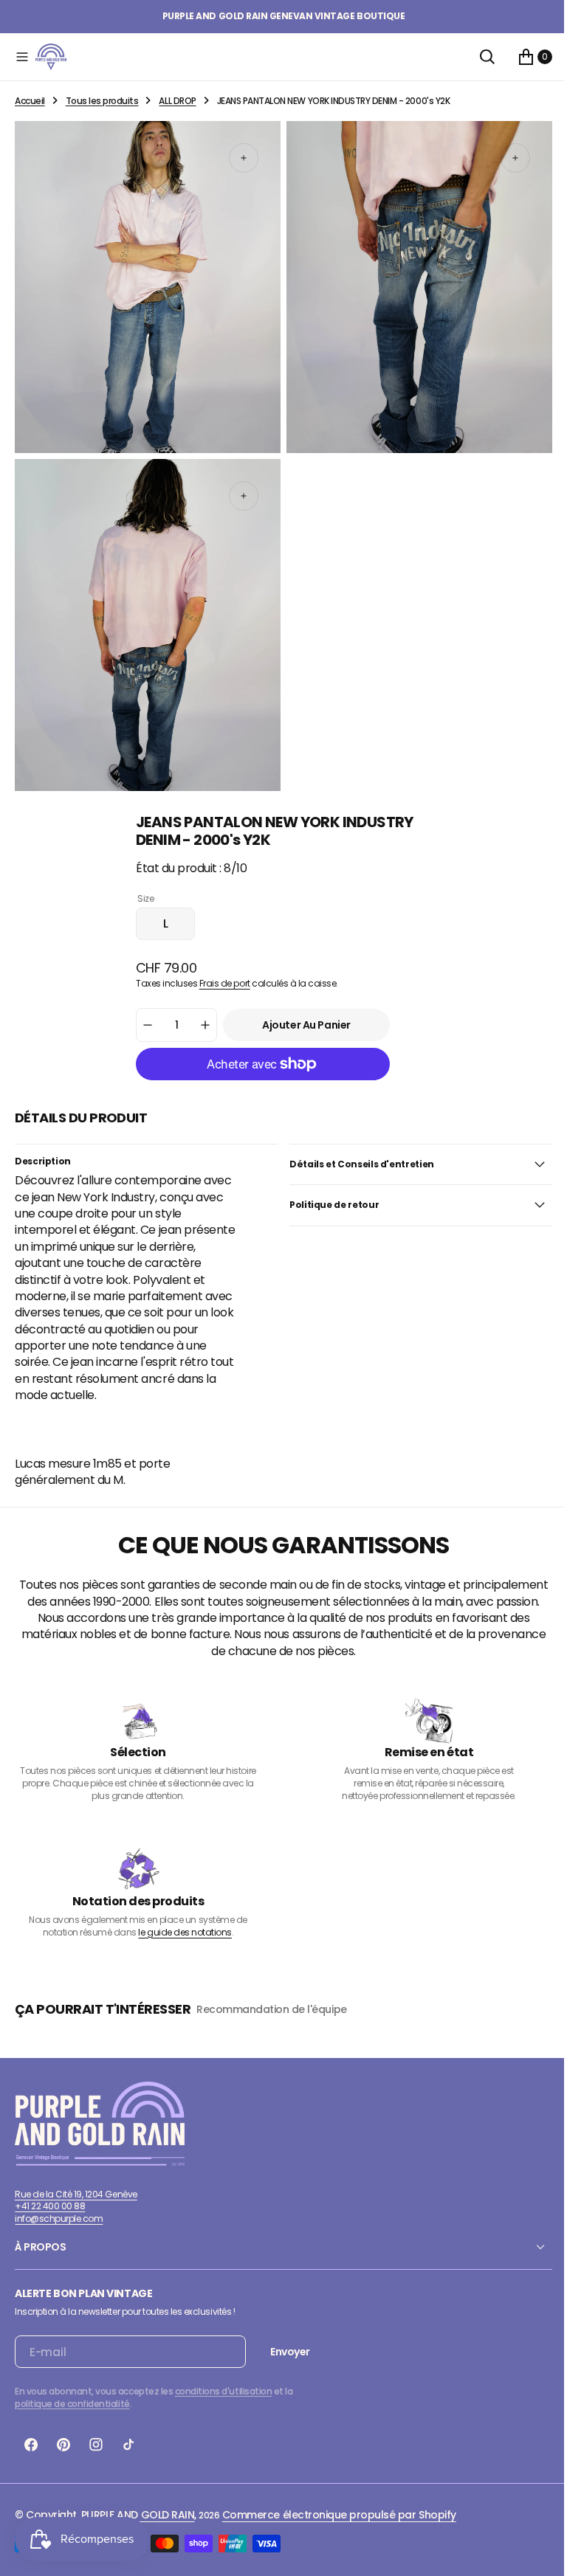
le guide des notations (182, 1934)
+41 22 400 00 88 (50, 2209)
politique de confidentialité (72, 2407)
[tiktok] (128, 2448)
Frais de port (219, 970)
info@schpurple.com (59, 2221)
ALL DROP (177, 101)
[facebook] (31, 2448)
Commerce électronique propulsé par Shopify (339, 2518)
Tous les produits (102, 101)
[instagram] (96, 2448)
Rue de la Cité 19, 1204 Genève (76, 2196)
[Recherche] (476, 57)
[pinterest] (63, 2448)
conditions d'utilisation (223, 2394)
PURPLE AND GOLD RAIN (138, 2518)
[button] (22, 57)
